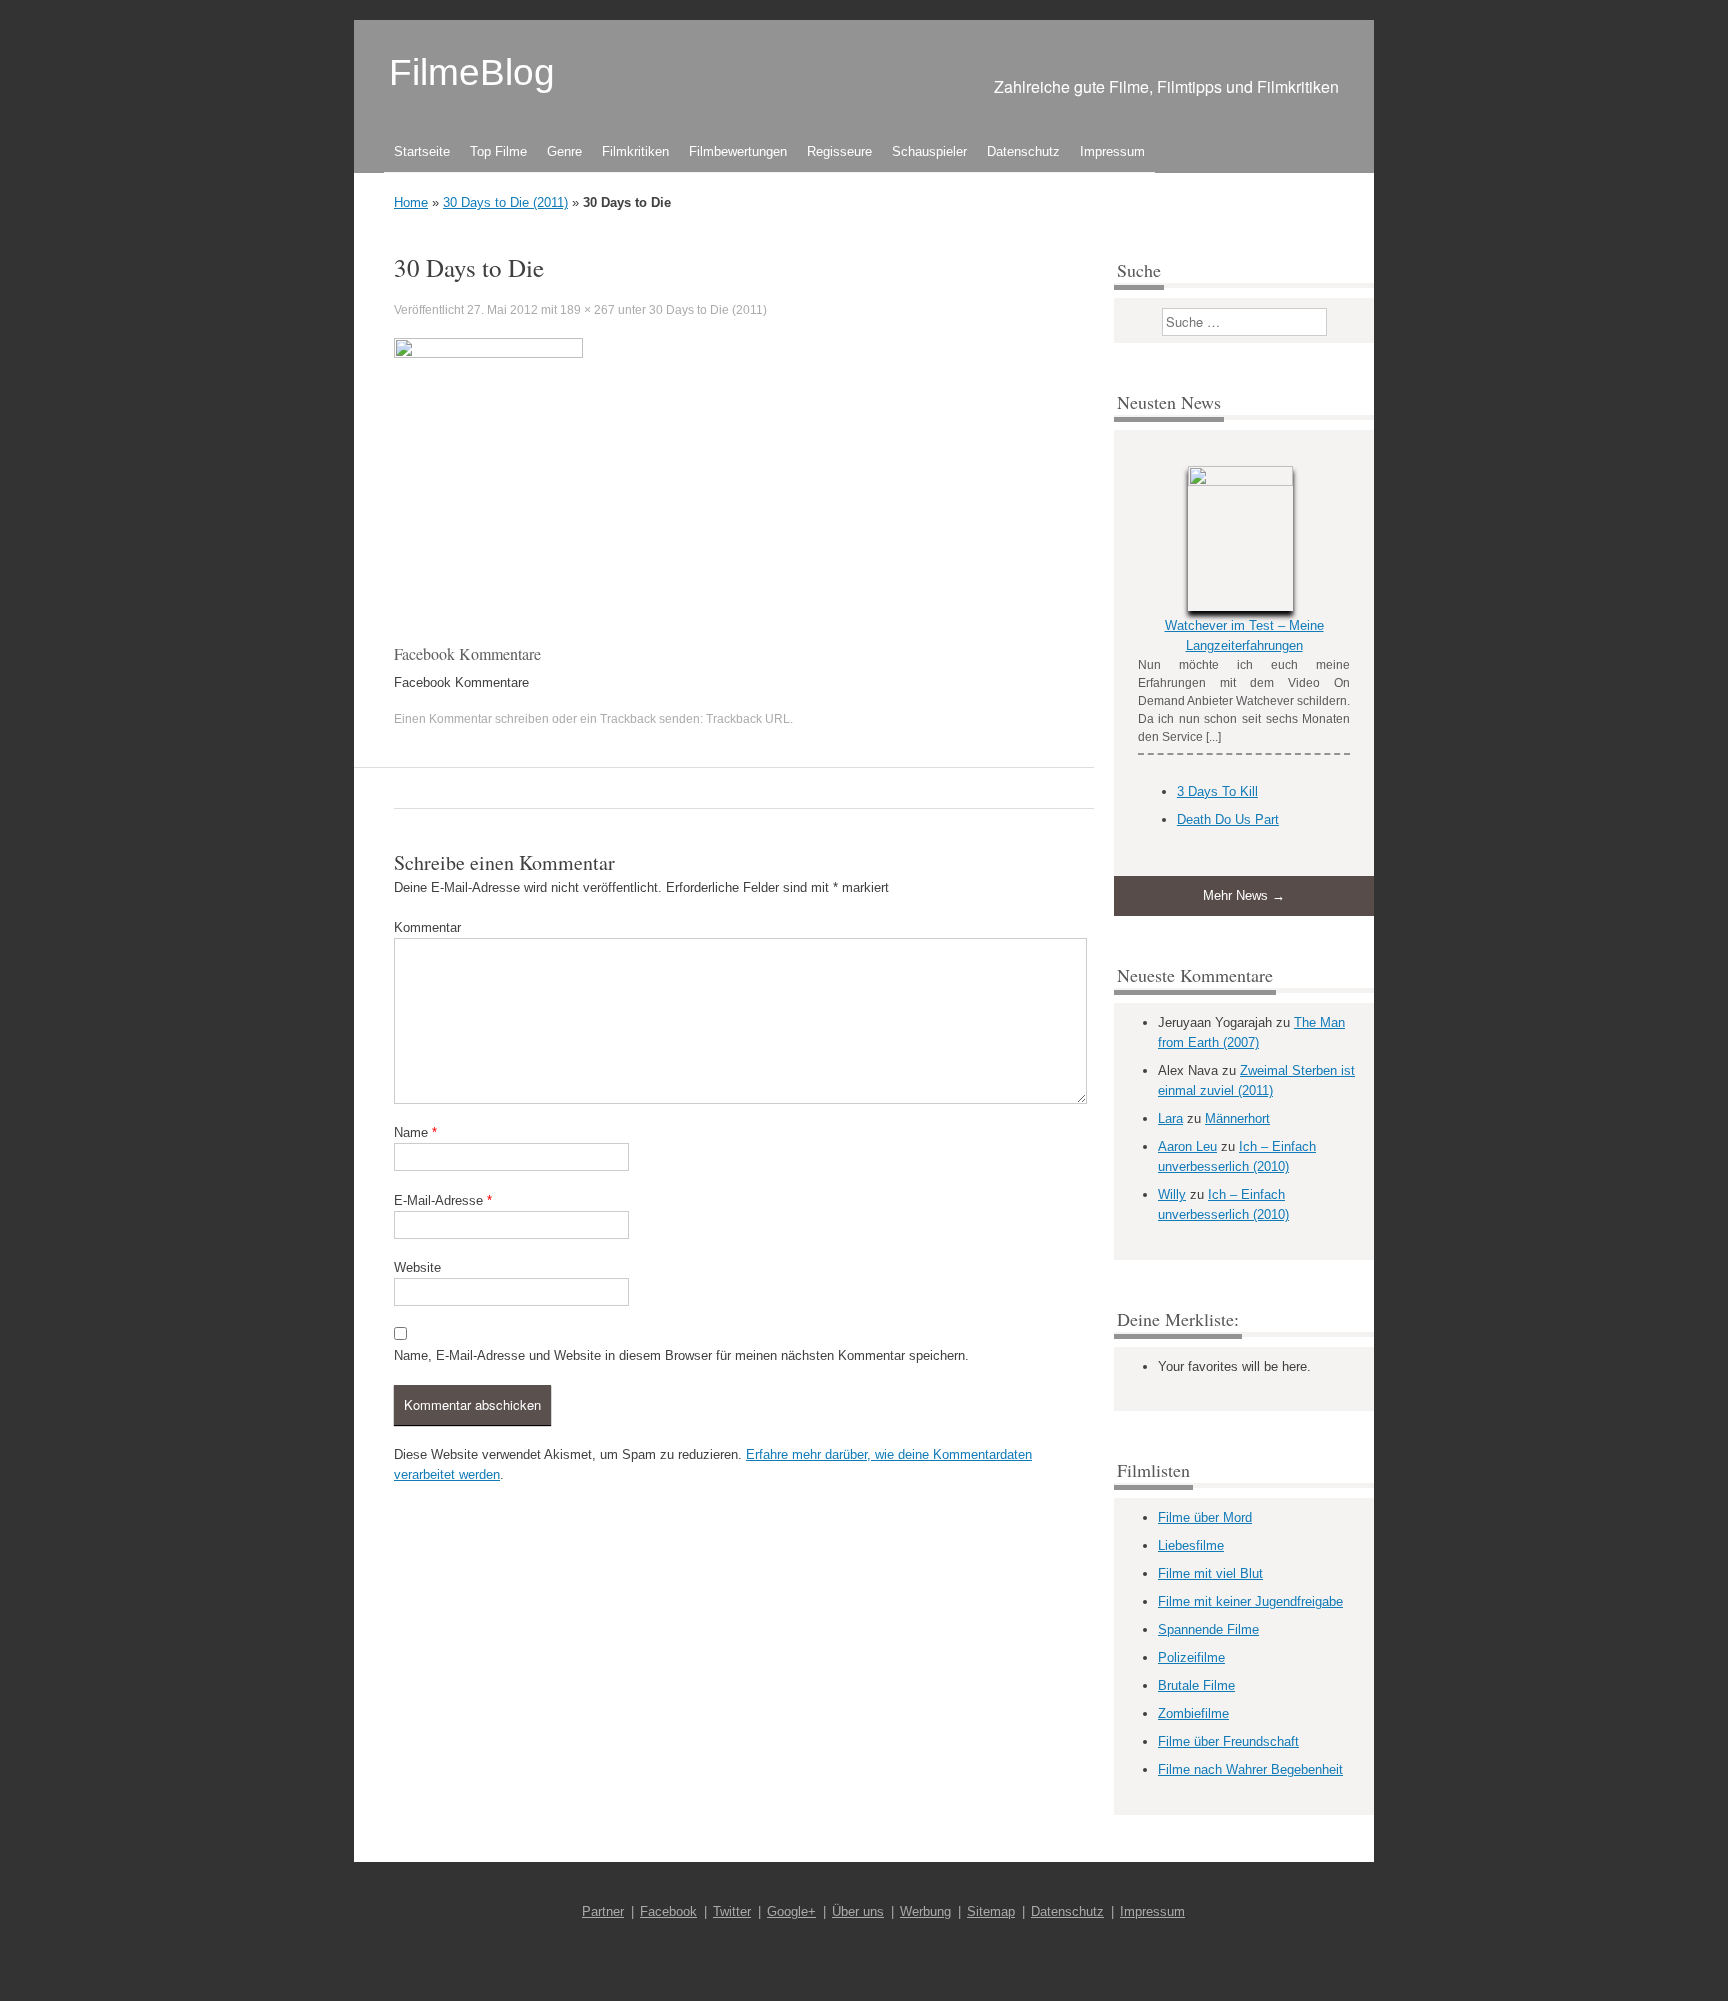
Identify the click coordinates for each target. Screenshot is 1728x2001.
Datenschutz (1023, 151)
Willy (1172, 1194)
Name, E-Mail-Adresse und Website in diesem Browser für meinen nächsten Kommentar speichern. (681, 1355)
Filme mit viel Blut (1210, 1573)
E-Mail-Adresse (443, 1200)
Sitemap (991, 1911)
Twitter (732, 1911)
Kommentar (427, 927)
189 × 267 (587, 310)
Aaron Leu (1187, 1146)
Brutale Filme (1196, 1685)
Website (417, 1267)
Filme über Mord (1205, 1517)
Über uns (858, 1911)
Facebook (668, 1911)
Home (411, 202)
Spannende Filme (1208, 1629)
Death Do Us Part (1228, 819)
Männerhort (1237, 1118)
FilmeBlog (472, 72)
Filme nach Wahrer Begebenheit (1250, 1769)
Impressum (1112, 151)
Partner (603, 1911)
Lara (1170, 1118)
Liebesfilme (1191, 1545)
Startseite (422, 151)
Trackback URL (748, 719)
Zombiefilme (1193, 1713)
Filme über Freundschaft (1228, 1741)
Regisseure (839, 151)
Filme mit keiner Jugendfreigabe (1250, 1601)
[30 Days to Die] (488, 353)
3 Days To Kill (1217, 791)
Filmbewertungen (738, 151)
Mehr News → (1244, 895)
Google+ (791, 1911)
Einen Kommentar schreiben (471, 719)
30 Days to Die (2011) (505, 202)
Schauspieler (929, 151)
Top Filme (498, 151)
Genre (564, 151)
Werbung (925, 1911)
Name (415, 1132)
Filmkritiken (635, 151)
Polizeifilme (1191, 1657)
